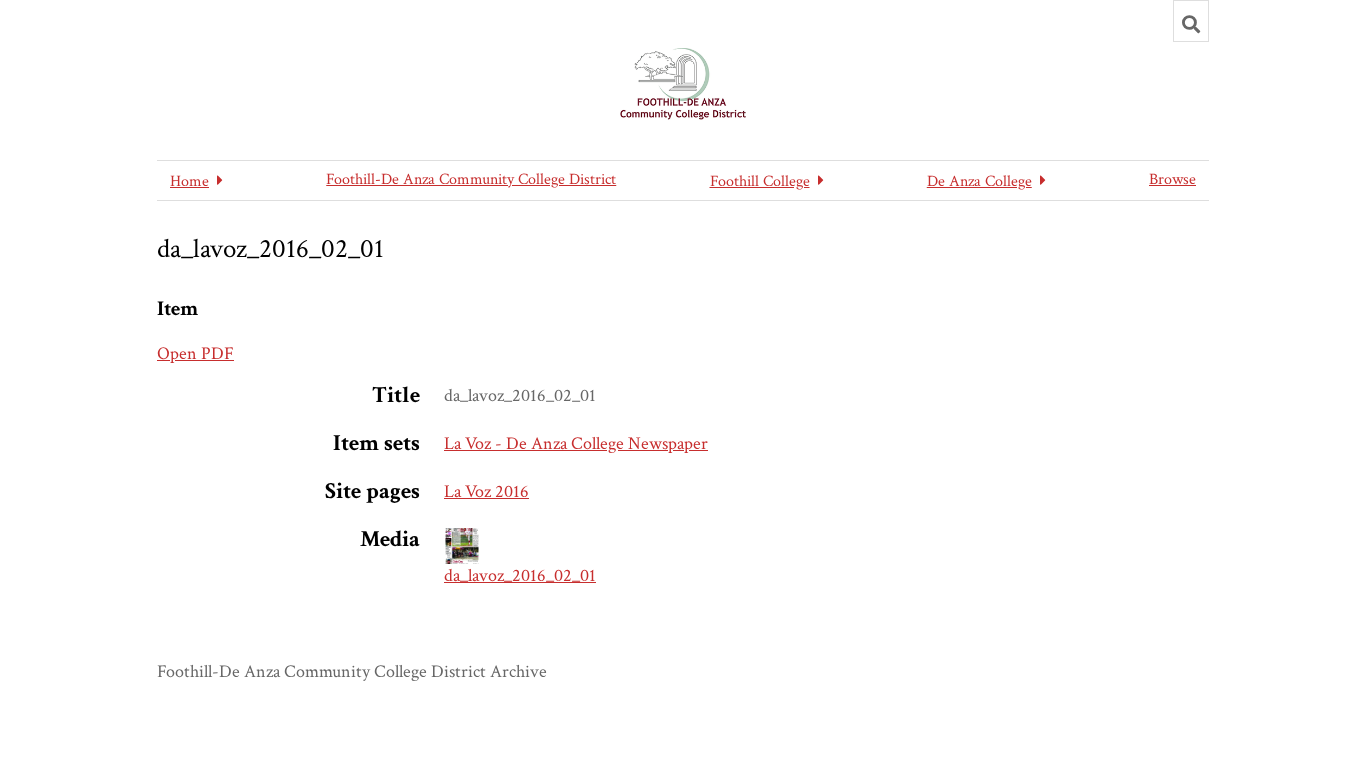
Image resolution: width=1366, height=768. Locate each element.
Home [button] (189, 181)
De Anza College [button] (979, 181)
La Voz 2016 (486, 491)
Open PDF (195, 353)
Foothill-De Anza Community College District (471, 179)
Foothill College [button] (760, 181)
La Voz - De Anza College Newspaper (576, 443)
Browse (1172, 179)
